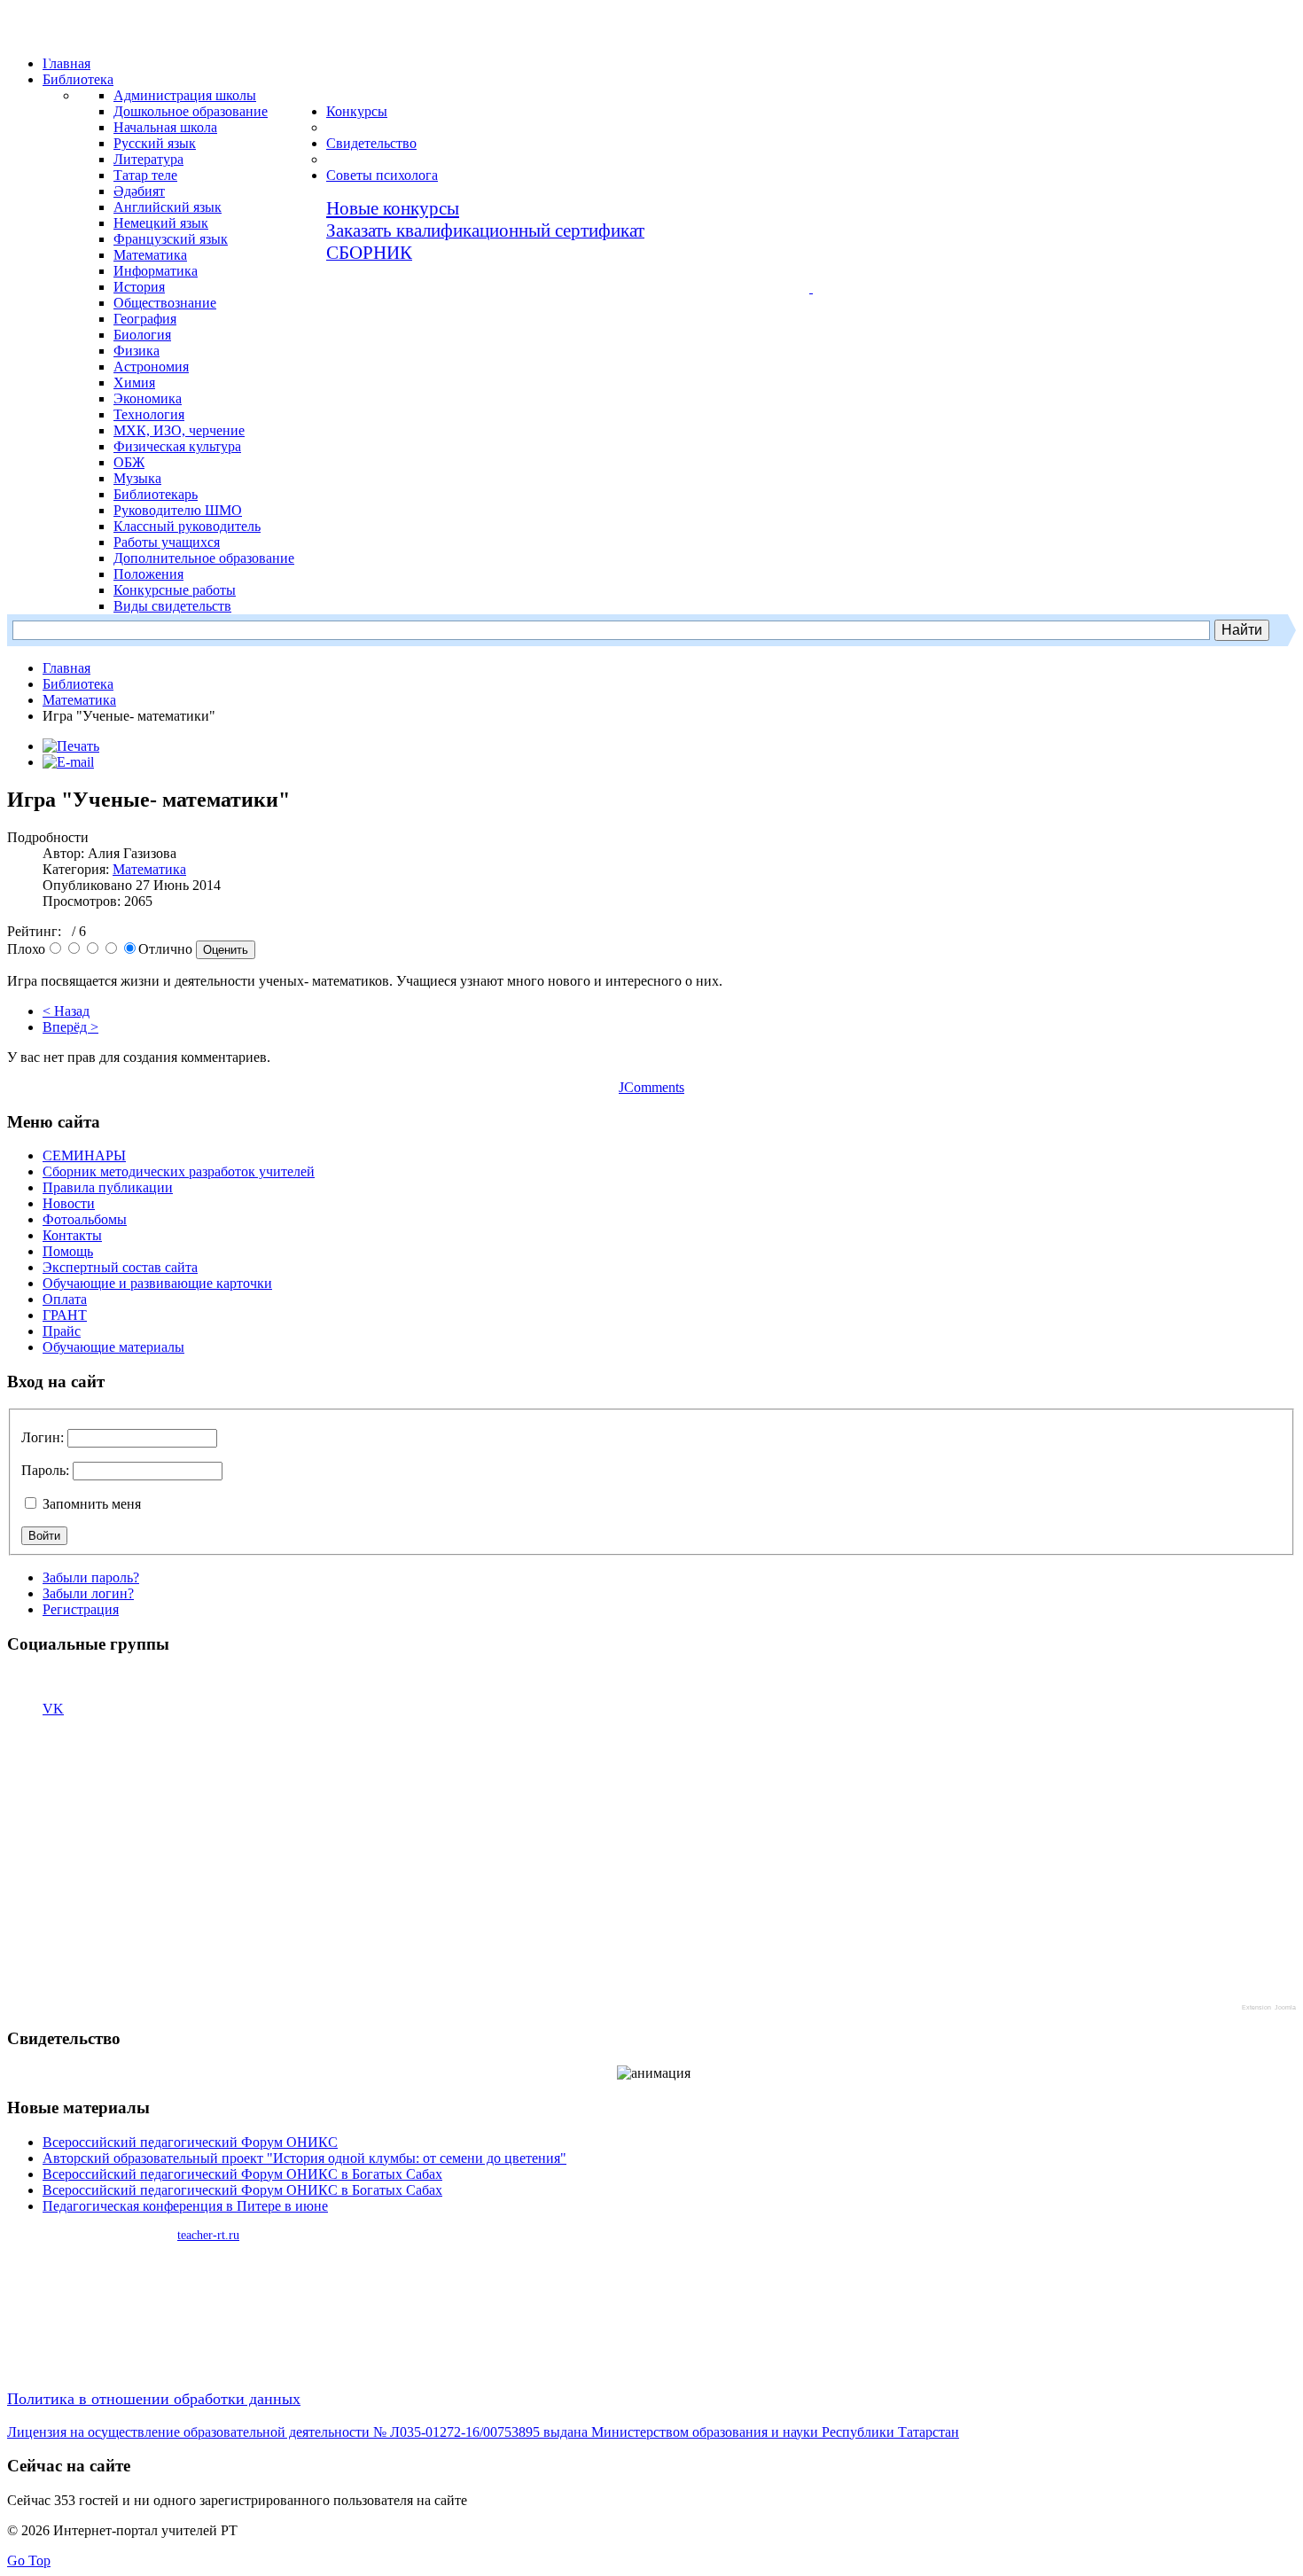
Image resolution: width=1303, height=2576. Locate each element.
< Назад (66, 1011)
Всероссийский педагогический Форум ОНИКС (190, 2142)
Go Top (29, 2560)
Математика (79, 700)
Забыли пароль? (91, 1577)
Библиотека (78, 684)
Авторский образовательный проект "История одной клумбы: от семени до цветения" (304, 2158)
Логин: (43, 1437)
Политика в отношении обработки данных (154, 2399)
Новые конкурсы (393, 208)
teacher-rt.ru (208, 2235)
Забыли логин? (88, 1593)
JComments (651, 1087)
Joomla (1285, 2007)
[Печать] (71, 746)
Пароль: (45, 1470)
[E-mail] (68, 762)
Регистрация (81, 1609)
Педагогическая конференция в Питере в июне (185, 2206)
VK (53, 1709)
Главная (66, 668)
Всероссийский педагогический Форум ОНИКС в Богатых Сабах (242, 2174)
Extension (1256, 2007)
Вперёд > (70, 1027)
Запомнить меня (90, 1504)
